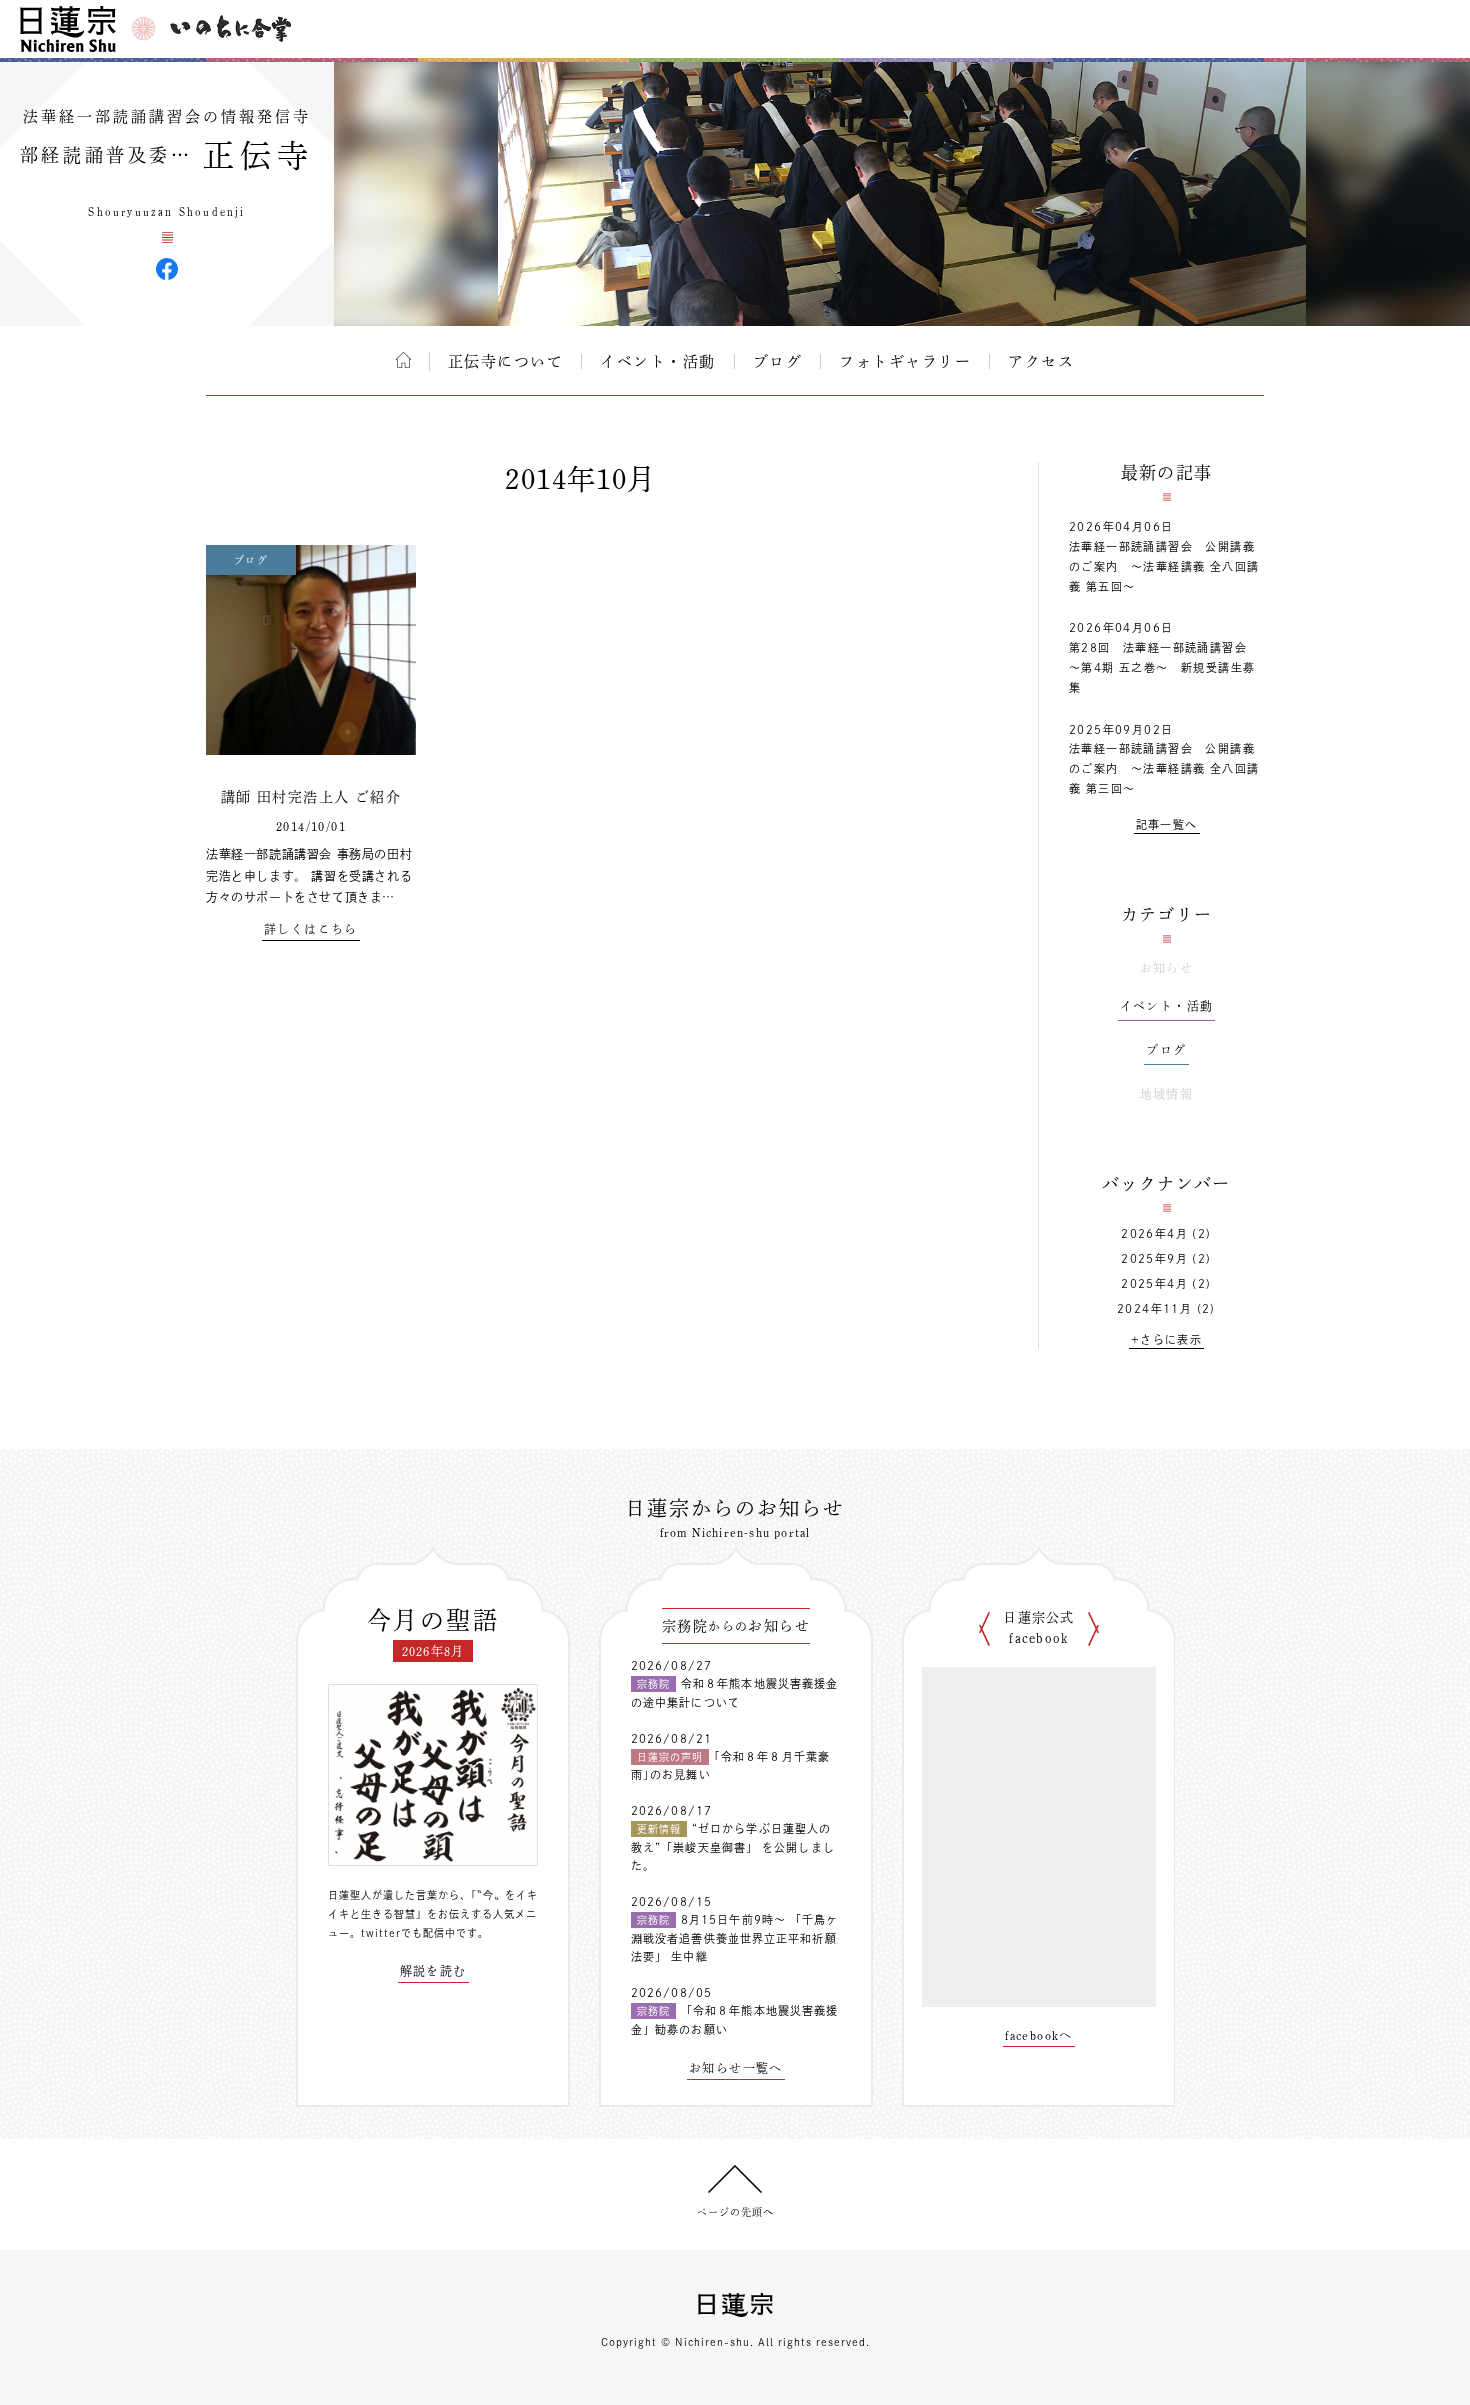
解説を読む (433, 1971)
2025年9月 (1154, 1258)
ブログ (778, 361)
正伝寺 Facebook (167, 269)
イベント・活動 (658, 361)
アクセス (1041, 361)
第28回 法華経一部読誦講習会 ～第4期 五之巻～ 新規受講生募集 (1164, 667)
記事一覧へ (1167, 824)
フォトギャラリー (905, 361)
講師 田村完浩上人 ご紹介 (311, 797)
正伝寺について (506, 361)
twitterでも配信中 (408, 1933)
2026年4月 (1154, 1233)
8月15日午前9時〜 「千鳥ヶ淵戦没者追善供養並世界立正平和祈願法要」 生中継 (735, 1938)
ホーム (403, 360)
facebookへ (1039, 2035)
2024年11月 (1154, 1308)
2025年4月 (1154, 1283)
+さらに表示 (1166, 1339)
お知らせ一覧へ (736, 2068)
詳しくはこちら (311, 929)
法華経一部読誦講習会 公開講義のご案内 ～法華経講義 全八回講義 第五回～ (1164, 566)
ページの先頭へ (735, 2212)
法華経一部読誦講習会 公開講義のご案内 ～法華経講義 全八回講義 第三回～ (1164, 768)
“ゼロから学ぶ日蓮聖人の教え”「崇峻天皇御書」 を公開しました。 (733, 1847)
